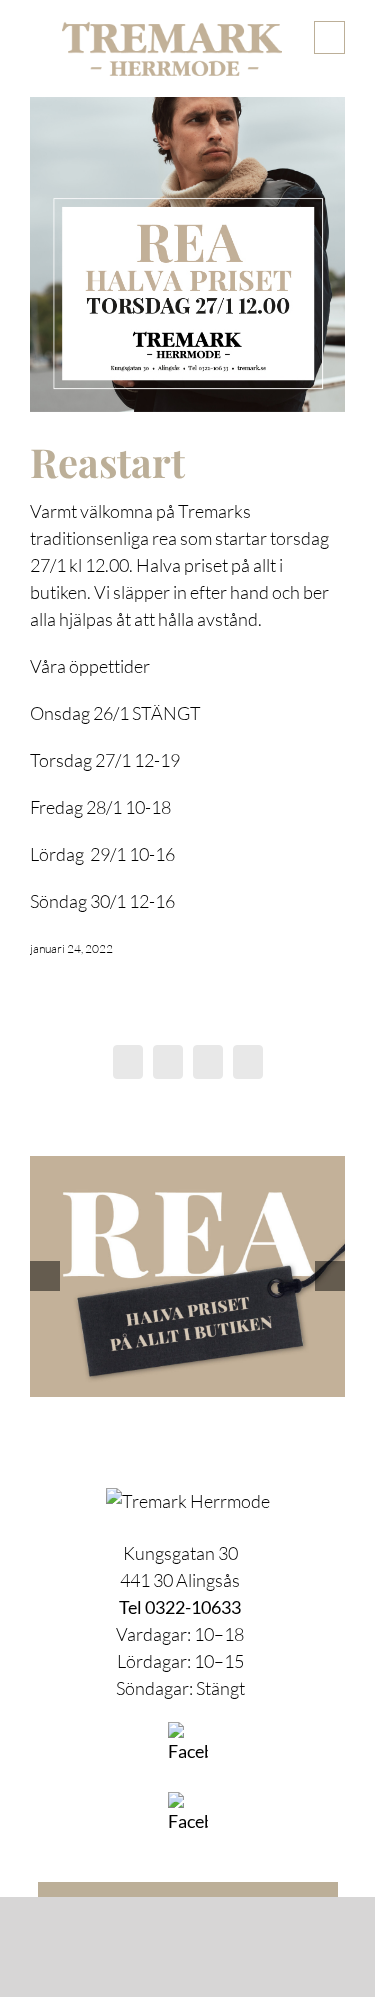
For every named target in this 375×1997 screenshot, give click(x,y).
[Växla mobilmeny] (329, 37)
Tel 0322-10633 (180, 1607)
